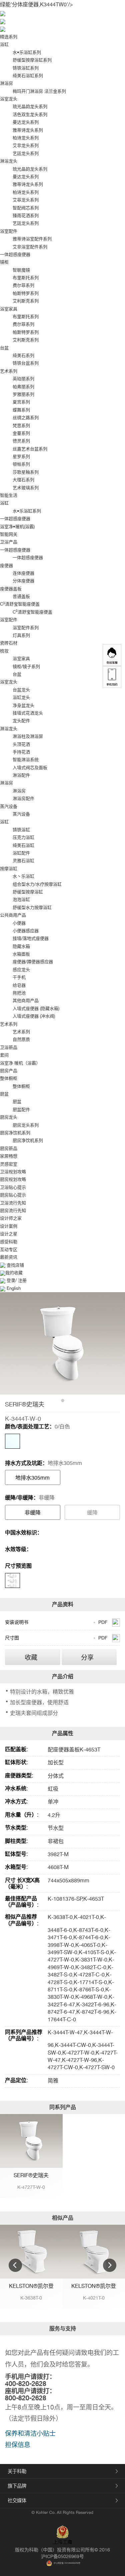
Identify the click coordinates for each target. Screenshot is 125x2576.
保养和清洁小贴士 (30, 2433)
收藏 (31, 1657)
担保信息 (18, 2445)
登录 (11, 1280)
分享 (87, 1657)
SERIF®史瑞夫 (31, 2175)
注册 (22, 1280)
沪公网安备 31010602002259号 (67, 2563)
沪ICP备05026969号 (62, 2556)
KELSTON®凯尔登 (31, 2286)
